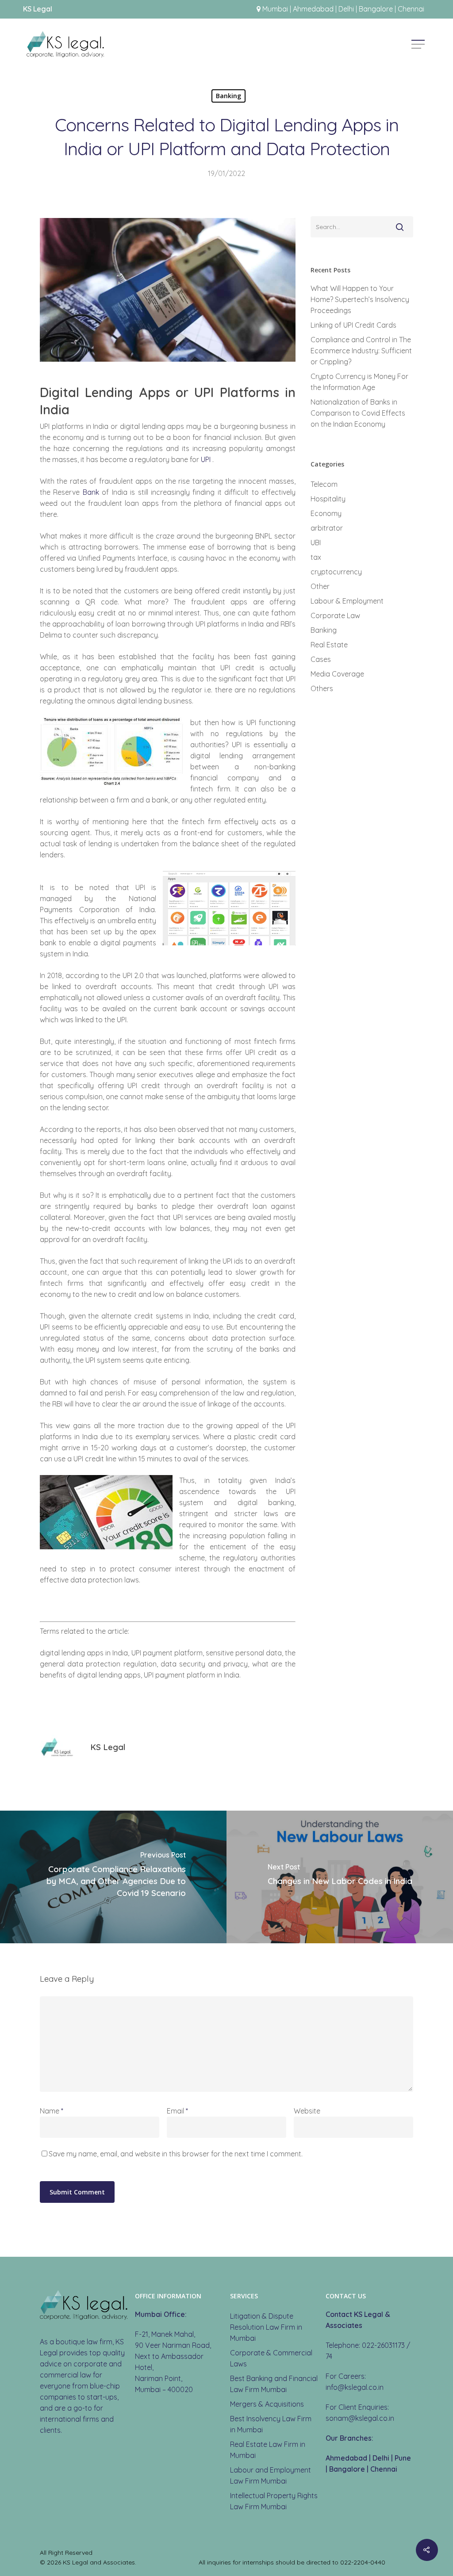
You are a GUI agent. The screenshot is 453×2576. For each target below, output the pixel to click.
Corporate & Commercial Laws (271, 2358)
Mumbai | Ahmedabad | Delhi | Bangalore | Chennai (343, 9)
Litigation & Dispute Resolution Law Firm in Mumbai (266, 2327)
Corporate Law (335, 615)
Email (177, 2111)
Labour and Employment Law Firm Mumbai (271, 2475)
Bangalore (347, 2469)
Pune (403, 2458)
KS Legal (108, 1747)
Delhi (381, 2458)
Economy (326, 513)
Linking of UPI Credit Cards (353, 325)
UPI (206, 459)
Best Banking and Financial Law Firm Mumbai (274, 2384)
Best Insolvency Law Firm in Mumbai (271, 2424)
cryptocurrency (336, 572)
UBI (316, 543)
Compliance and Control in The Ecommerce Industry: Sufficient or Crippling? (361, 351)
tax (316, 557)
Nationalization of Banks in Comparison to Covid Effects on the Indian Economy (358, 413)
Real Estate (329, 645)
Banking (228, 96)
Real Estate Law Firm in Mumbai (268, 2450)
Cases (321, 659)
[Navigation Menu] (419, 44)
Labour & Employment (347, 601)
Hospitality (328, 499)
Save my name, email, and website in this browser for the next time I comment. (176, 2154)
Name (52, 2111)
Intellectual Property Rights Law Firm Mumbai (274, 2501)
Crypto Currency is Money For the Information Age (359, 382)
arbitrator (327, 528)
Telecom (324, 484)
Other (320, 586)
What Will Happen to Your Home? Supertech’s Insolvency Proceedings (360, 299)
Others (322, 688)
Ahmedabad (346, 2458)
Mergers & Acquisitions (267, 2404)
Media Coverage (337, 674)
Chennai (384, 2469)
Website (307, 2111)
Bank (91, 492)
